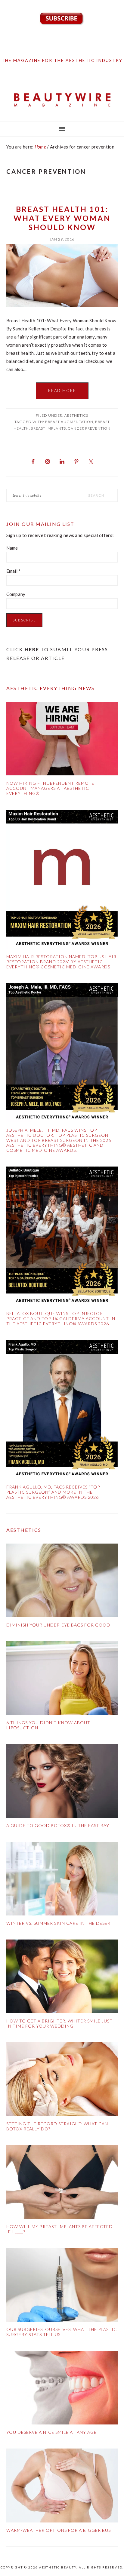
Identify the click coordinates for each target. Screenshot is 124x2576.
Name (12, 548)
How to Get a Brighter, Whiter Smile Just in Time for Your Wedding (59, 2023)
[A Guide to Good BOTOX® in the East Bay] (62, 1782)
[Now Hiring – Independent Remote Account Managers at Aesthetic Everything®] (62, 740)
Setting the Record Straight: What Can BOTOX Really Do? (57, 2126)
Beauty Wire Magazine (62, 100)
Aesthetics (76, 415)
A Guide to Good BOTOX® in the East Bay (58, 1825)
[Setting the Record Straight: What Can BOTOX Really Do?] (62, 2080)
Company (16, 594)
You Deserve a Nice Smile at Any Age (51, 2432)
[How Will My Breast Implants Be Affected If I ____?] (62, 2183)
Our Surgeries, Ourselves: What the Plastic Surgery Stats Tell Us (62, 2332)
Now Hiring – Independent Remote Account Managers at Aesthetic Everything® (50, 788)
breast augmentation (69, 422)
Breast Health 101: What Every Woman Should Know (62, 218)
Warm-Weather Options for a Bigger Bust (60, 2530)
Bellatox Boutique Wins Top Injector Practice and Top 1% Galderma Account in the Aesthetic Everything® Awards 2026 (61, 1319)
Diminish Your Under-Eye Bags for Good (58, 1625)
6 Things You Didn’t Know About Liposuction (48, 1725)
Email (14, 571)
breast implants (48, 428)
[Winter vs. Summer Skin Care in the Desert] (62, 1880)
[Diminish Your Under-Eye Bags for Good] (62, 1582)
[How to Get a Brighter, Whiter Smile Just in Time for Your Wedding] (62, 1978)
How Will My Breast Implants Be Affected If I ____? (59, 2229)
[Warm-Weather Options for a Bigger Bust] (62, 2487)
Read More (62, 391)
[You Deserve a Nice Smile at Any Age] (62, 2389)
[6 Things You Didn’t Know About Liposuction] (62, 1679)
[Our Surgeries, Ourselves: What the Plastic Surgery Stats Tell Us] (62, 2286)
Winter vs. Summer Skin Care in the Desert (60, 1923)
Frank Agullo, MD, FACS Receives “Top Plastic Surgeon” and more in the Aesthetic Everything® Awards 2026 (53, 1492)
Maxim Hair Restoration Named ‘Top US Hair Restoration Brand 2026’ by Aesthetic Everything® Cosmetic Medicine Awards (61, 962)
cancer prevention (89, 428)
